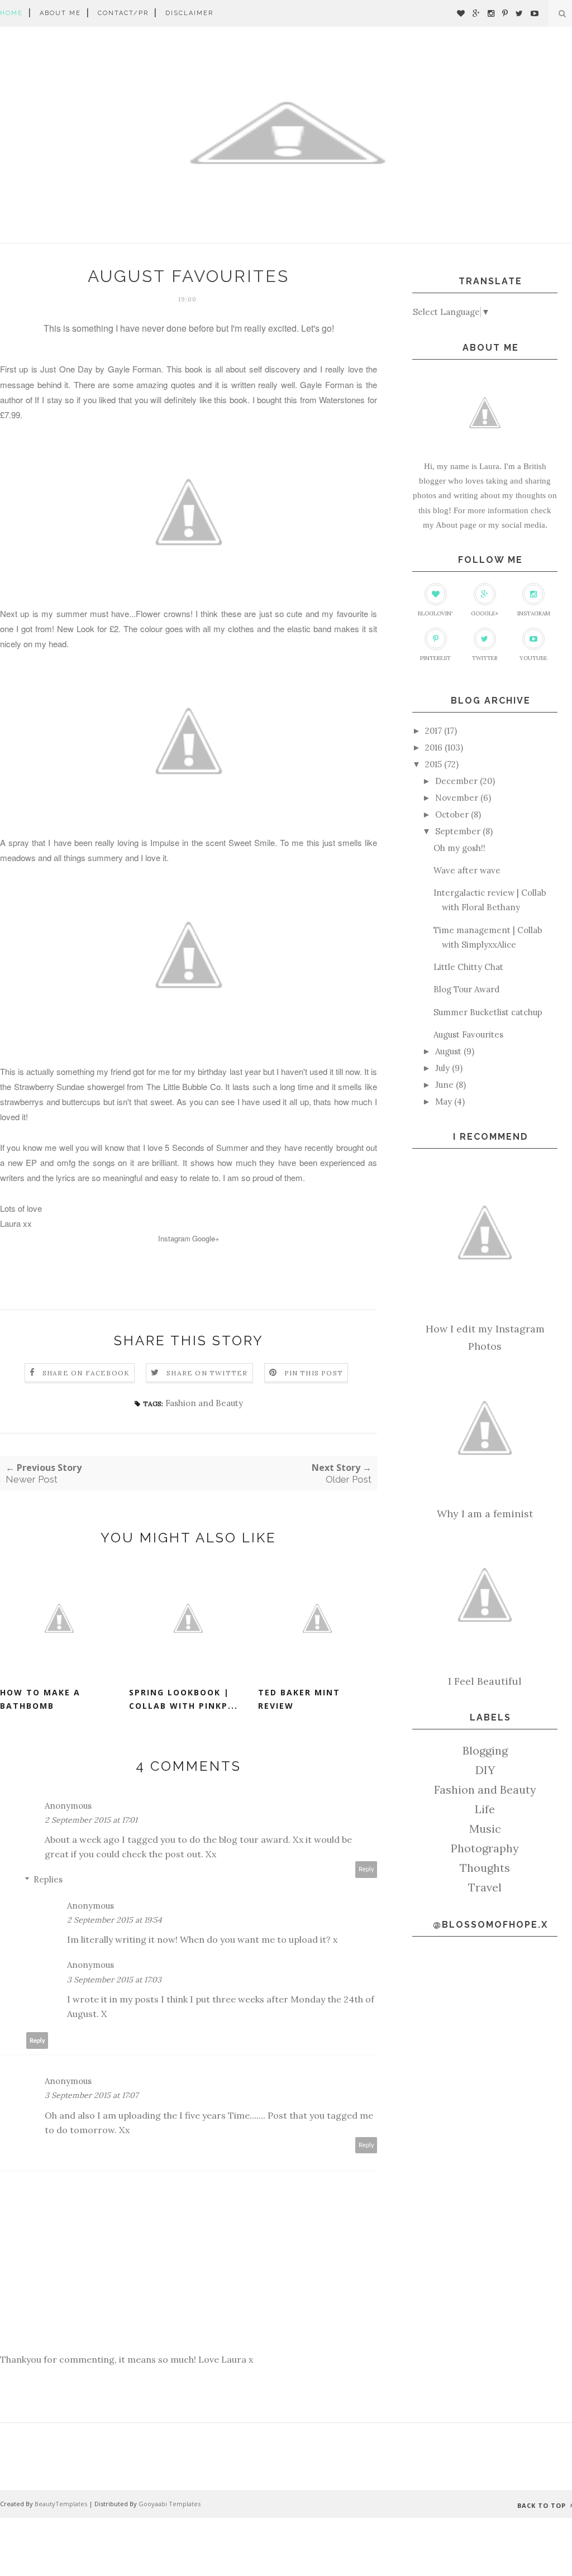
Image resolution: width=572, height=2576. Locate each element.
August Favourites (468, 1034)
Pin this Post (314, 1373)
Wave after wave (467, 870)
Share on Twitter (207, 1373)
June (444, 1085)
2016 (434, 747)
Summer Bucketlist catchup (488, 1012)
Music (485, 1829)
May (444, 1101)
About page (456, 525)
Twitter (485, 658)
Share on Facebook (86, 1373)
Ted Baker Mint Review (299, 1699)
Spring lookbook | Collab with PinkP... (183, 1699)
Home (11, 13)
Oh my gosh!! (459, 848)
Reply (366, 1869)
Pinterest (435, 658)
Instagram (174, 1238)
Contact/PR (123, 13)
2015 (433, 764)
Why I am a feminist (485, 1514)
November (457, 798)
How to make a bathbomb (40, 1699)
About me (60, 13)
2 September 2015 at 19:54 (115, 1920)
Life (485, 1809)
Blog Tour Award (466, 989)
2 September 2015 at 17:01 (91, 1820)
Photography (485, 1848)
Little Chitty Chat (468, 967)
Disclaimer (189, 13)
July (442, 1068)
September (458, 831)
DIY (485, 1770)
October (452, 814)
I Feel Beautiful (485, 1681)
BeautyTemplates (61, 2504)
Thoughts (485, 1868)
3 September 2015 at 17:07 (91, 2095)
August (448, 1051)
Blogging (485, 1750)
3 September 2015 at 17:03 (114, 1980)
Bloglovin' (435, 613)
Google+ (206, 1238)
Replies (48, 1879)
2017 (433, 731)
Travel (485, 1887)
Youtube (533, 658)
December (456, 781)
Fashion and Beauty (204, 1403)
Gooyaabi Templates (170, 2504)
